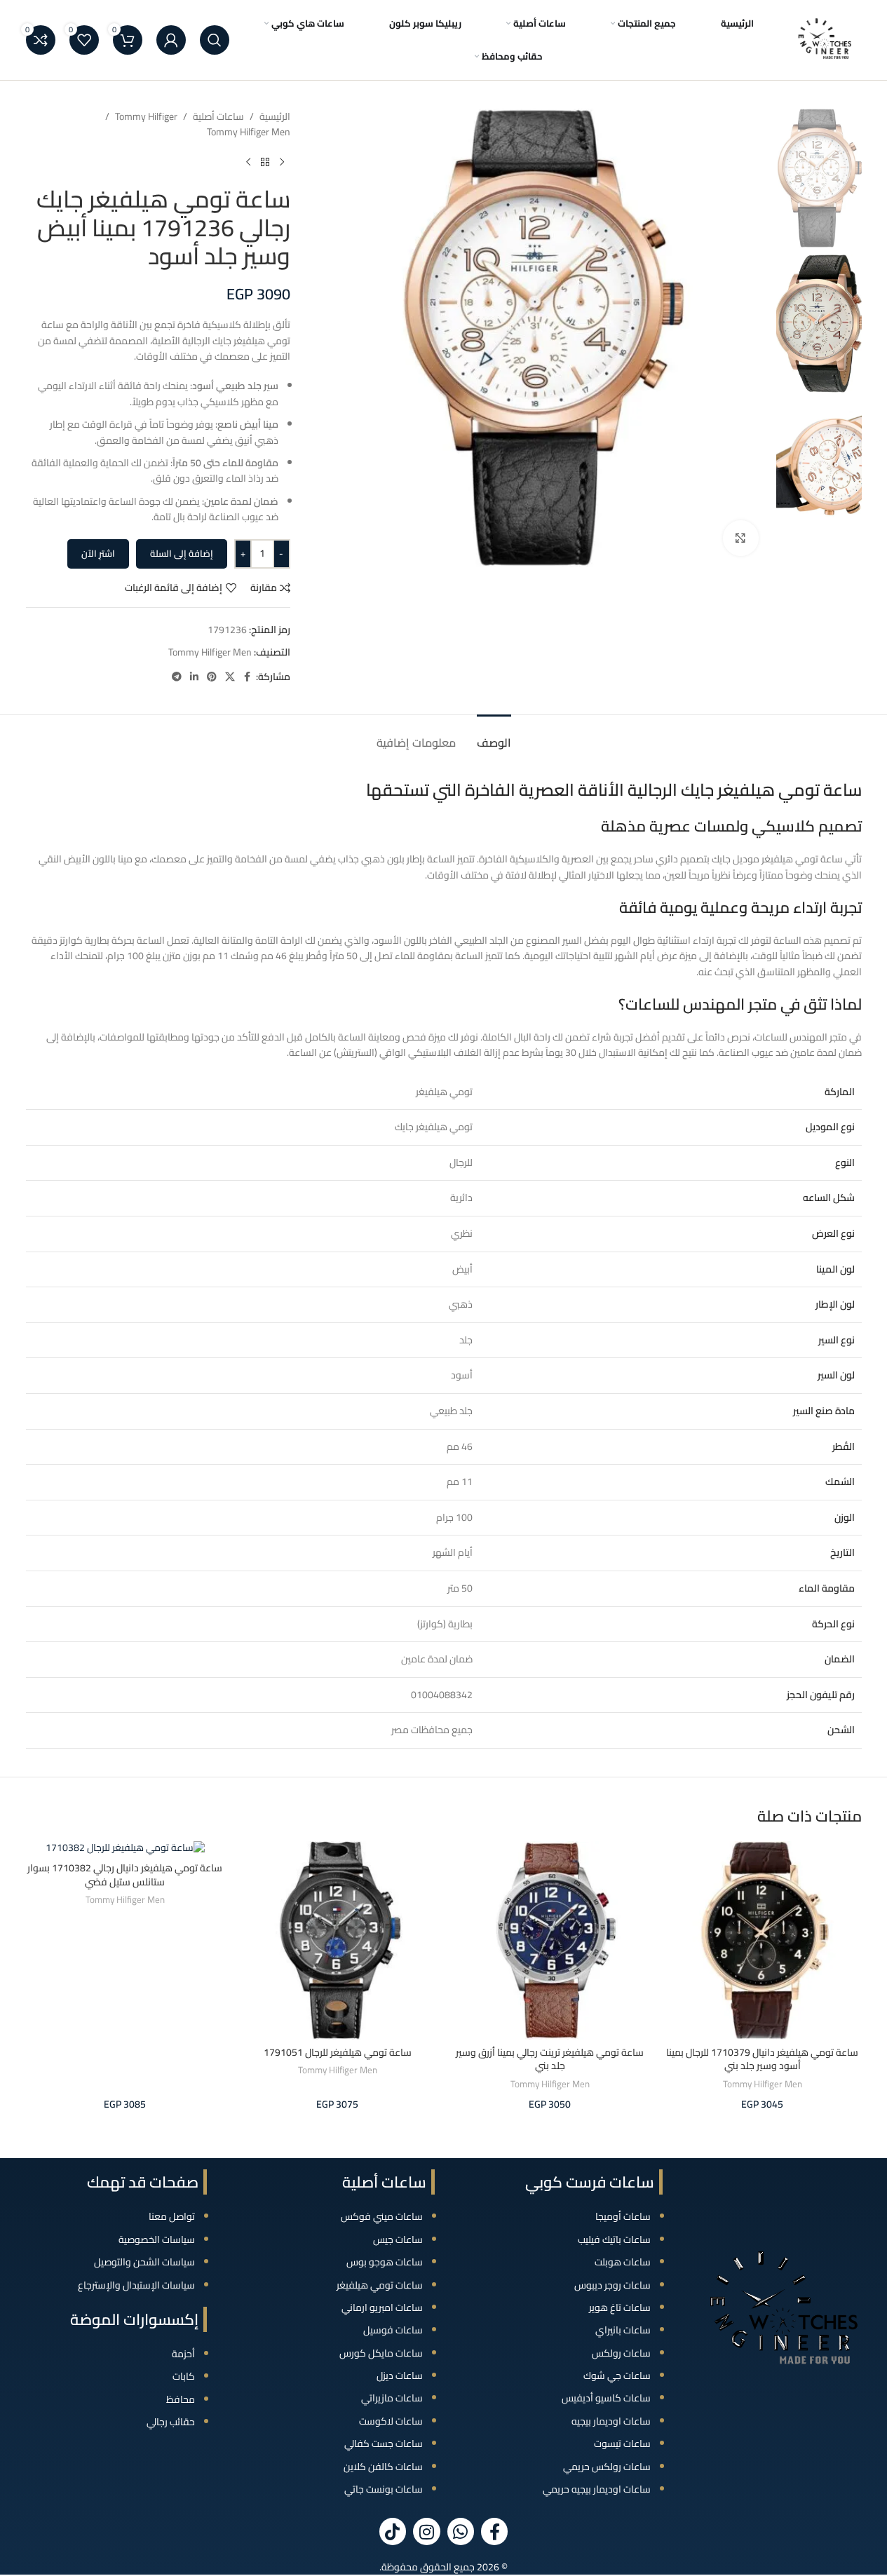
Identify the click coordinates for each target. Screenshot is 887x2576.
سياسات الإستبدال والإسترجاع (136, 2285)
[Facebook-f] (494, 2531)
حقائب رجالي (171, 2422)
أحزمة (183, 2354)
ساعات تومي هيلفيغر (380, 2285)
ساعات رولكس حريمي (607, 2467)
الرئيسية (275, 116)
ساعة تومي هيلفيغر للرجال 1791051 (338, 2052)
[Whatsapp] (461, 2531)
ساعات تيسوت (622, 2443)
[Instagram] (426, 2531)
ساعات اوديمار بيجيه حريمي (597, 2489)
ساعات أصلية (218, 116)
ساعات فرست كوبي (590, 2182)
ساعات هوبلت (623, 2262)
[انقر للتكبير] (740, 538)
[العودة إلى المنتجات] (265, 163)
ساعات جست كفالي (384, 2443)
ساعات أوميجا (623, 2216)
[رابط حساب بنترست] (212, 677)
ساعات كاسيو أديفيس (606, 2398)
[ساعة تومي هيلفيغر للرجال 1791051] (338, 1940)
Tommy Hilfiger (146, 116)
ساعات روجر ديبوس (612, 2285)
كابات (184, 2376)
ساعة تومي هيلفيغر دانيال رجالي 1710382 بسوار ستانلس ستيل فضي (125, 1875)
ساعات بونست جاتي (384, 2489)
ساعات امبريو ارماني (382, 2307)
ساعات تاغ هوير (620, 2307)
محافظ (181, 2399)
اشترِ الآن (98, 553)
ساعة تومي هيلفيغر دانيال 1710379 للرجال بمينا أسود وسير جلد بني (762, 2059)
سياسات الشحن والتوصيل (144, 2262)
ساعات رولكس (621, 2353)
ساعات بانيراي (623, 2330)
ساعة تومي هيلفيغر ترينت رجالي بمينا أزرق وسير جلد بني (550, 2059)
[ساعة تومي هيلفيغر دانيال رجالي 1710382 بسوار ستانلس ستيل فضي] (125, 1848)
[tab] (494, 736)
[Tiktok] (393, 2531)
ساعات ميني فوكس (382, 2216)
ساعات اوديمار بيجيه (611, 2421)
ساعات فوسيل (393, 2330)
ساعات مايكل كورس (381, 2353)
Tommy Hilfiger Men (249, 132)
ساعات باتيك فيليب (614, 2239)
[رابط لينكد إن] (194, 677)
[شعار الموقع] (825, 39)
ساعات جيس (398, 2239)
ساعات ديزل (400, 2375)
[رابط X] (230, 677)
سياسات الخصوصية (157, 2239)
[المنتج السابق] (282, 163)
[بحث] (215, 40)
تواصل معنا (172, 2216)
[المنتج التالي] (248, 163)
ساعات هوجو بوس (385, 2262)
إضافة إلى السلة (182, 553)
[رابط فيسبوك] (248, 677)
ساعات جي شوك (617, 2375)
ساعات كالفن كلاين (383, 2467)
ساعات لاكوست (391, 2421)
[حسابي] (171, 40)
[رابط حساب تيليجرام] (177, 677)
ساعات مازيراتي (392, 2398)
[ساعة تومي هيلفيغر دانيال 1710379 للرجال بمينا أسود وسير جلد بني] (763, 1940)
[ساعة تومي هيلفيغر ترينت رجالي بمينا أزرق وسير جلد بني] (550, 1940)
